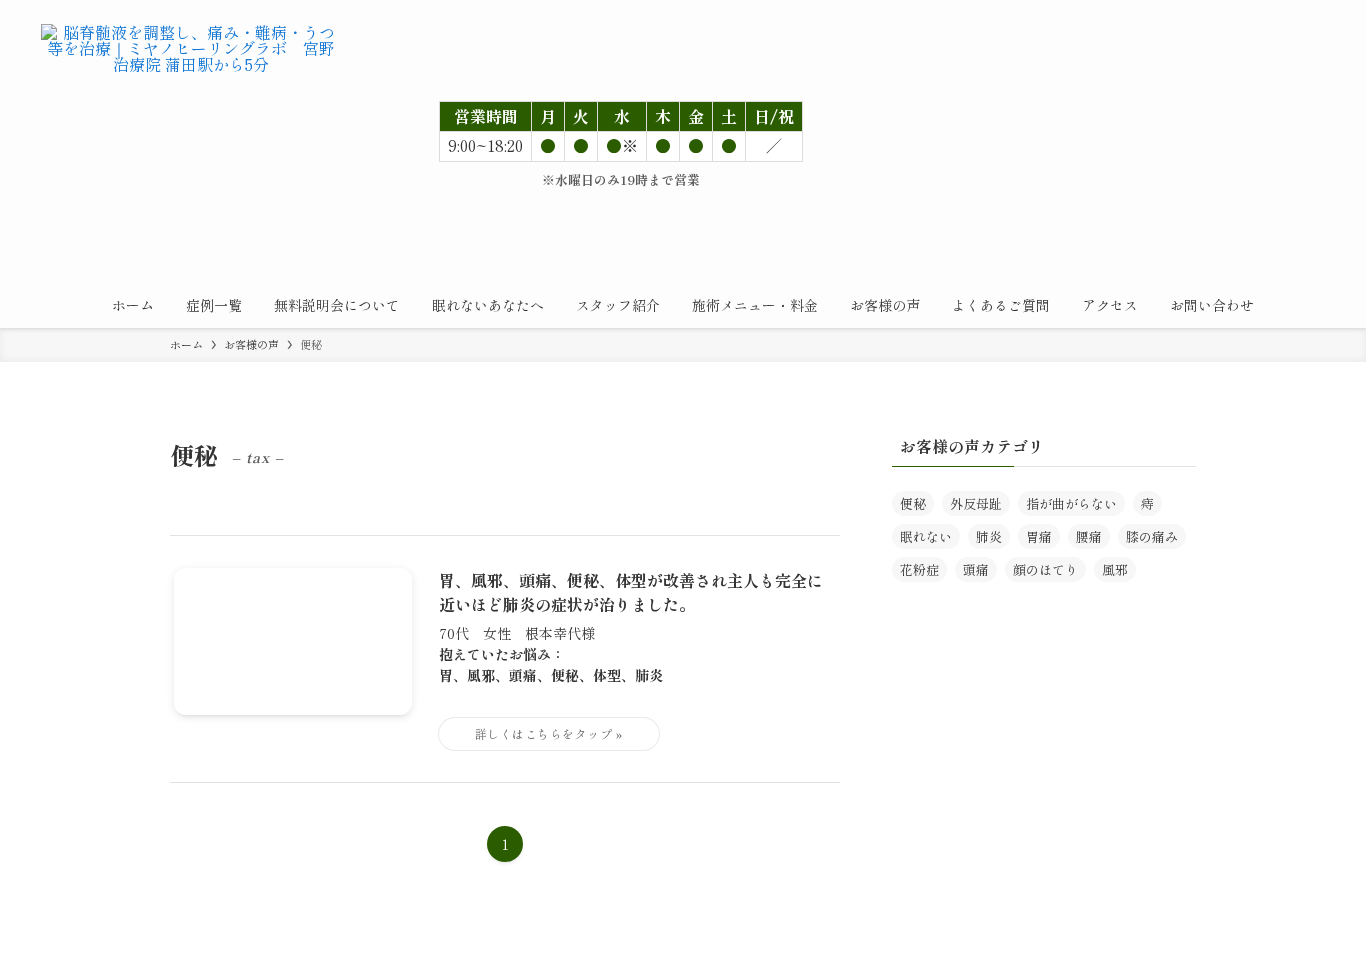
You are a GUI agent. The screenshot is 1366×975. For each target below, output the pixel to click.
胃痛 (1039, 536)
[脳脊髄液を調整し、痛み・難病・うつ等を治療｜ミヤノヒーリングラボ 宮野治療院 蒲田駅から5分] (191, 66)
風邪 (1115, 569)
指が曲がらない (1071, 503)
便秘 (913, 503)
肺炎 (989, 536)
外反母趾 (976, 503)
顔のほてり (1045, 569)
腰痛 (1089, 536)
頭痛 (976, 569)
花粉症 (919, 569)
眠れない (926, 536)
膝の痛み (1152, 536)
